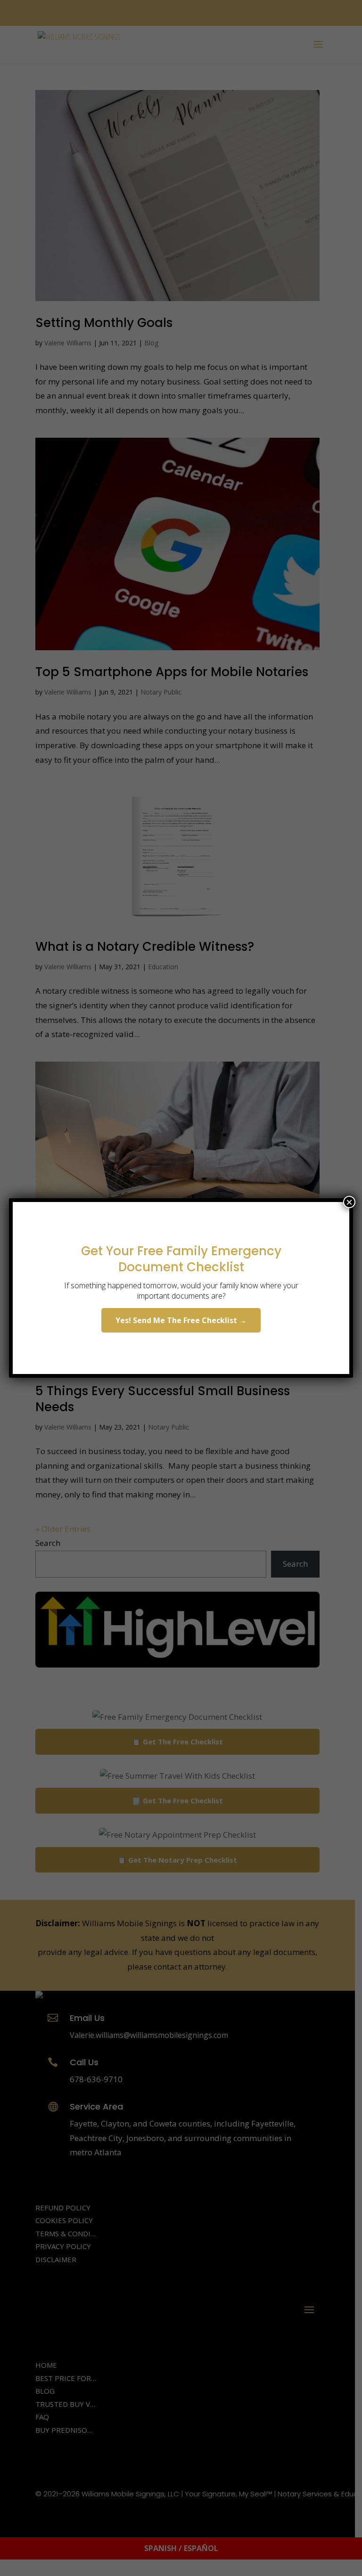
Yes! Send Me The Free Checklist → (181, 1320)
